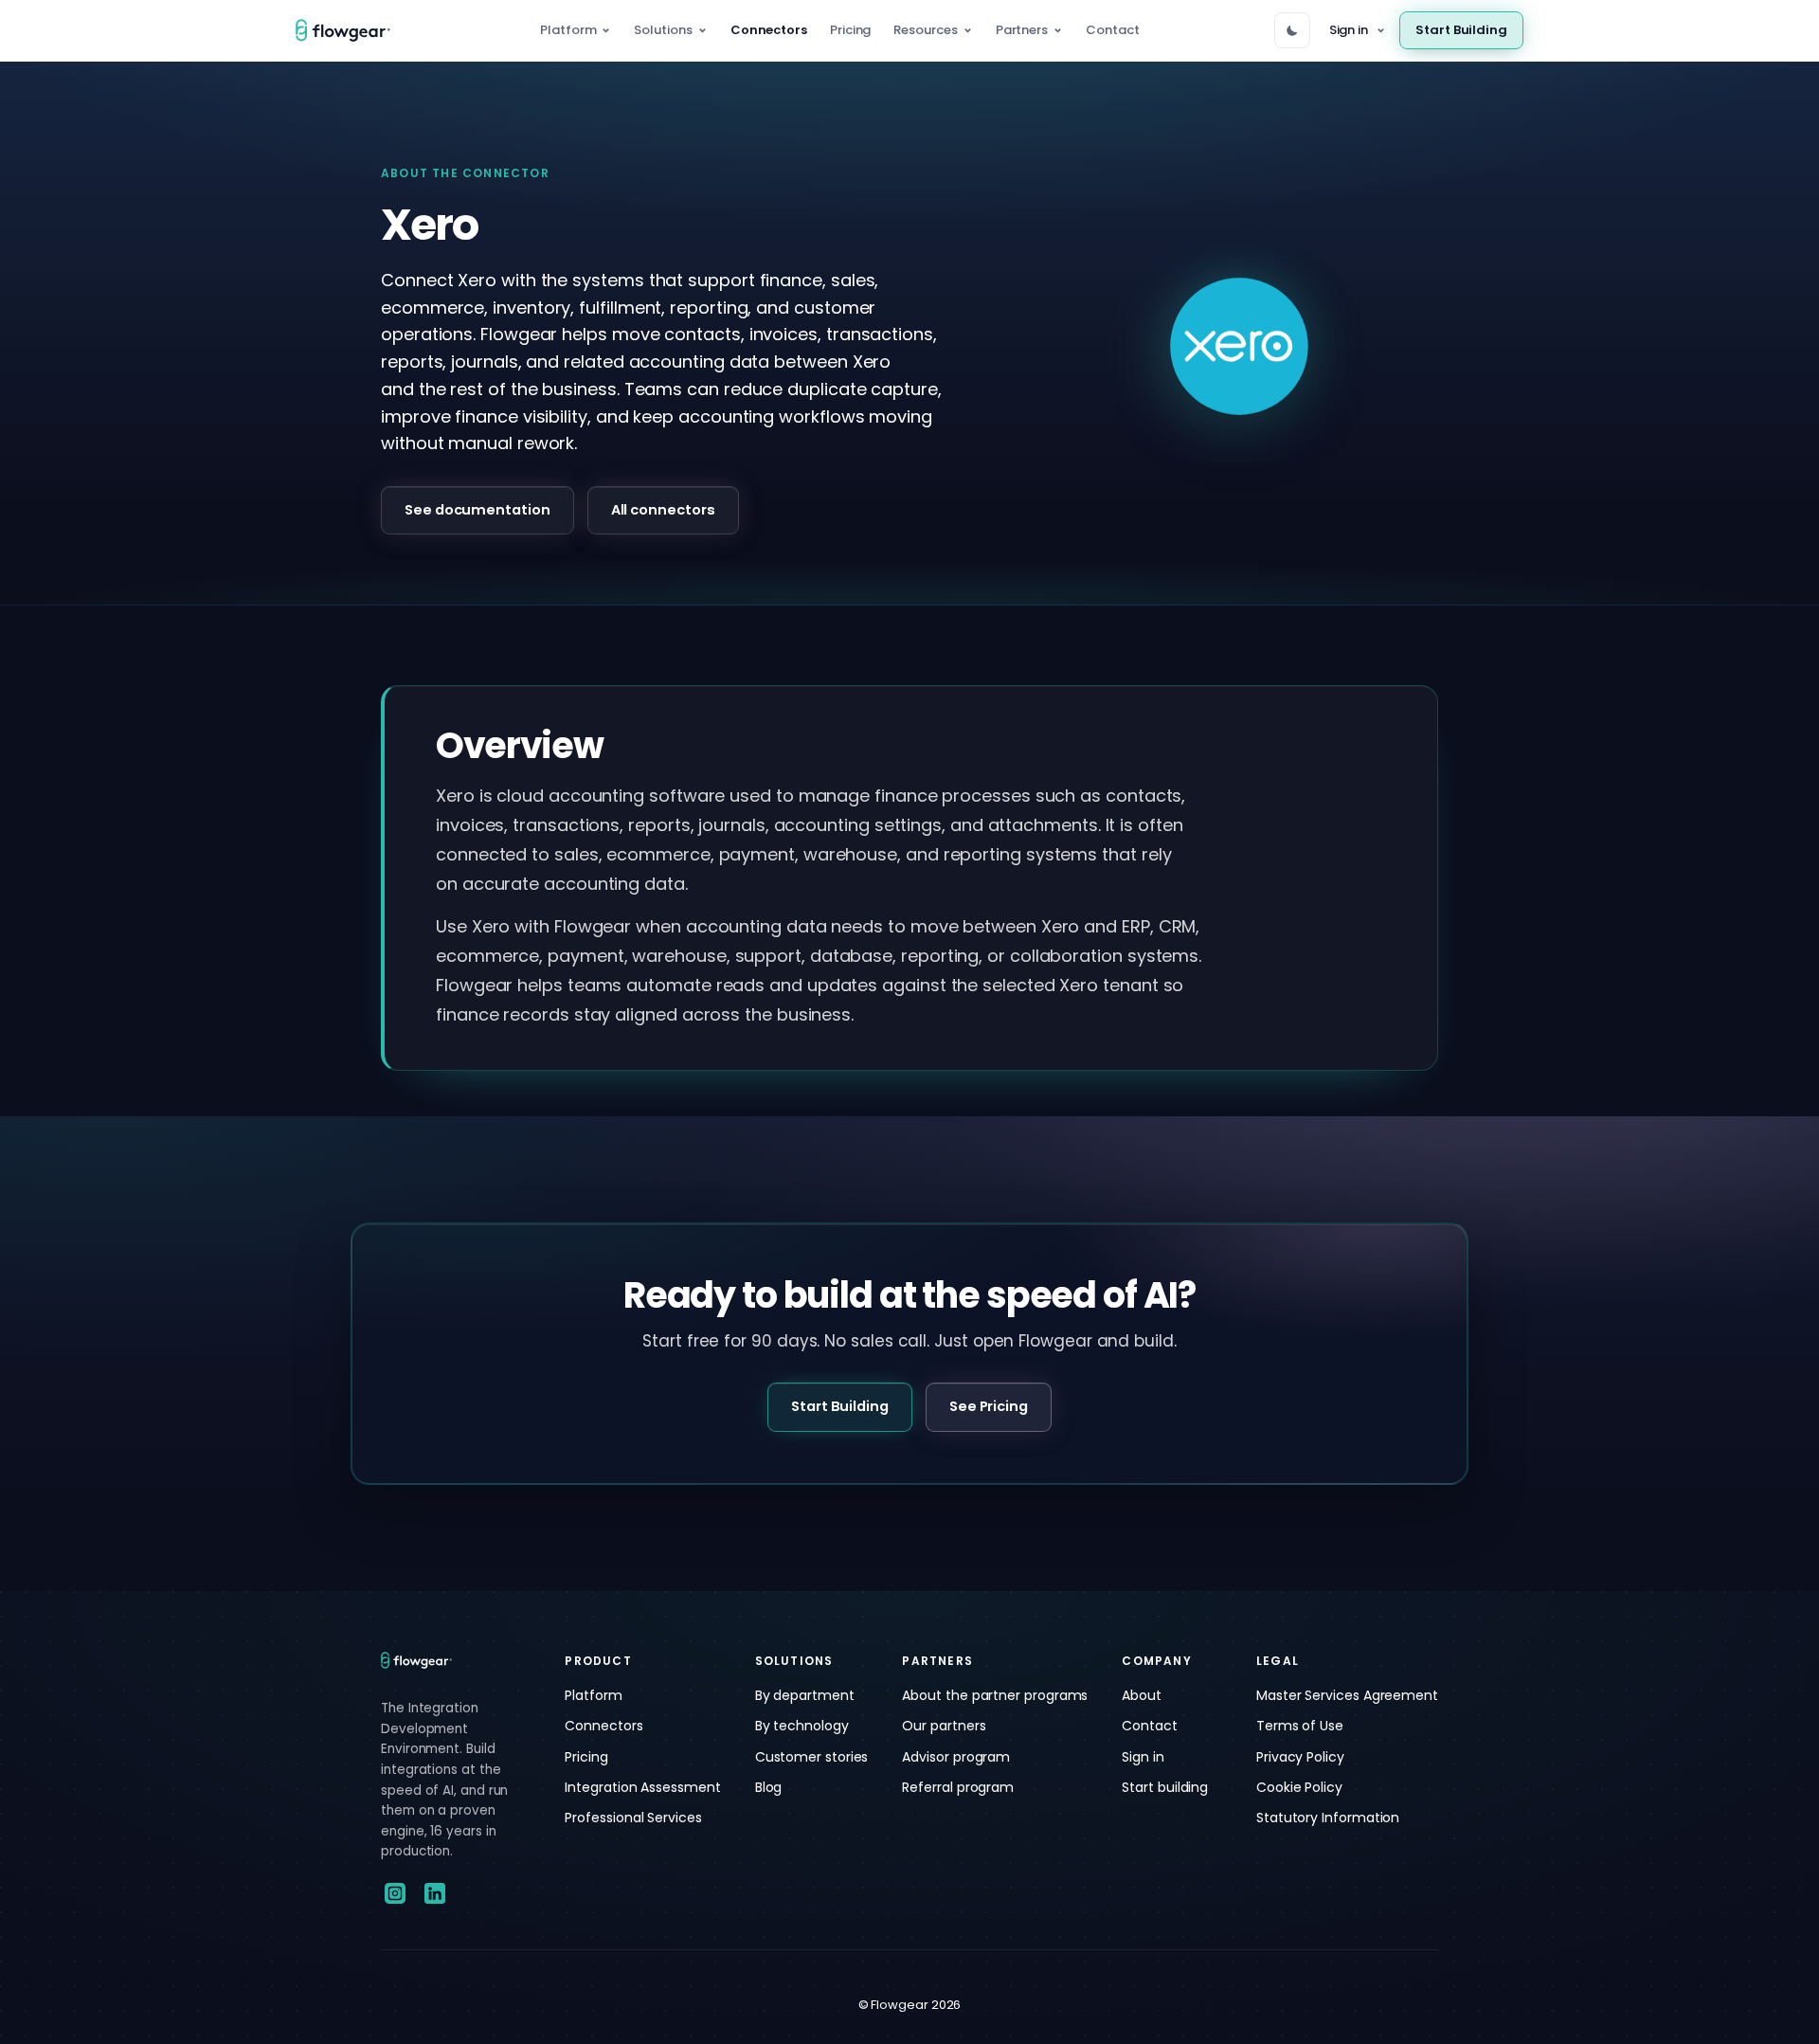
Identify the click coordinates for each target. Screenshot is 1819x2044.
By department (805, 1695)
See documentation (477, 510)
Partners (1022, 30)
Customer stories (812, 1757)
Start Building (1461, 30)
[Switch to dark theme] (1292, 30)
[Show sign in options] (1380, 31)
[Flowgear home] (351, 30)
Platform (568, 30)
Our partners (944, 1726)
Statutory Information (1328, 1818)
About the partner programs (995, 1695)
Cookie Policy (1299, 1787)
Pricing (850, 30)
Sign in (1349, 30)
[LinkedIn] (435, 1893)
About (1142, 1695)
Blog (769, 1787)
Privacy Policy (1300, 1757)
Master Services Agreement (1347, 1695)
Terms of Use (1300, 1726)
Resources (925, 30)
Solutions (663, 30)
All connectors (663, 510)
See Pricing (989, 1406)
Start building (1165, 1787)
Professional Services (633, 1818)
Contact (1112, 30)
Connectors (769, 30)
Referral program (958, 1787)
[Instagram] (395, 1893)
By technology (802, 1726)
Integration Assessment (642, 1787)
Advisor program (956, 1757)
